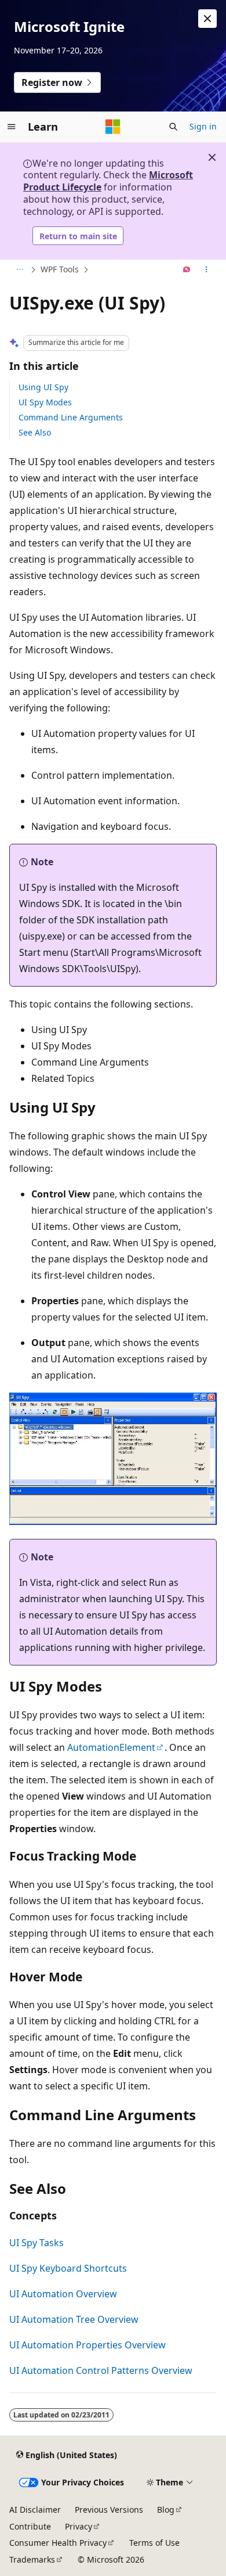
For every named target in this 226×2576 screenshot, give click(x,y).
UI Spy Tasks (37, 2243)
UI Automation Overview (63, 2294)
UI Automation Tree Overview (74, 2319)
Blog (166, 2510)
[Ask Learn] (187, 270)
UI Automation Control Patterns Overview (101, 2370)
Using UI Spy (43, 387)
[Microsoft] (113, 127)
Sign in (203, 126)
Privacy (79, 2526)
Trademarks (32, 2559)
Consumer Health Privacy (58, 2543)
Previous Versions (109, 2510)
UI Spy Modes (45, 402)
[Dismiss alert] (207, 19)
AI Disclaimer (35, 2510)
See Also (35, 432)
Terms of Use (154, 2543)
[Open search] (173, 127)
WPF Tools (60, 269)
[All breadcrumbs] (19, 270)
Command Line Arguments (71, 417)
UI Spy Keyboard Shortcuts (68, 2268)
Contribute (30, 2526)
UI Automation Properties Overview (88, 2345)
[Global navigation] (12, 127)
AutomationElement (111, 1747)
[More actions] (207, 270)
